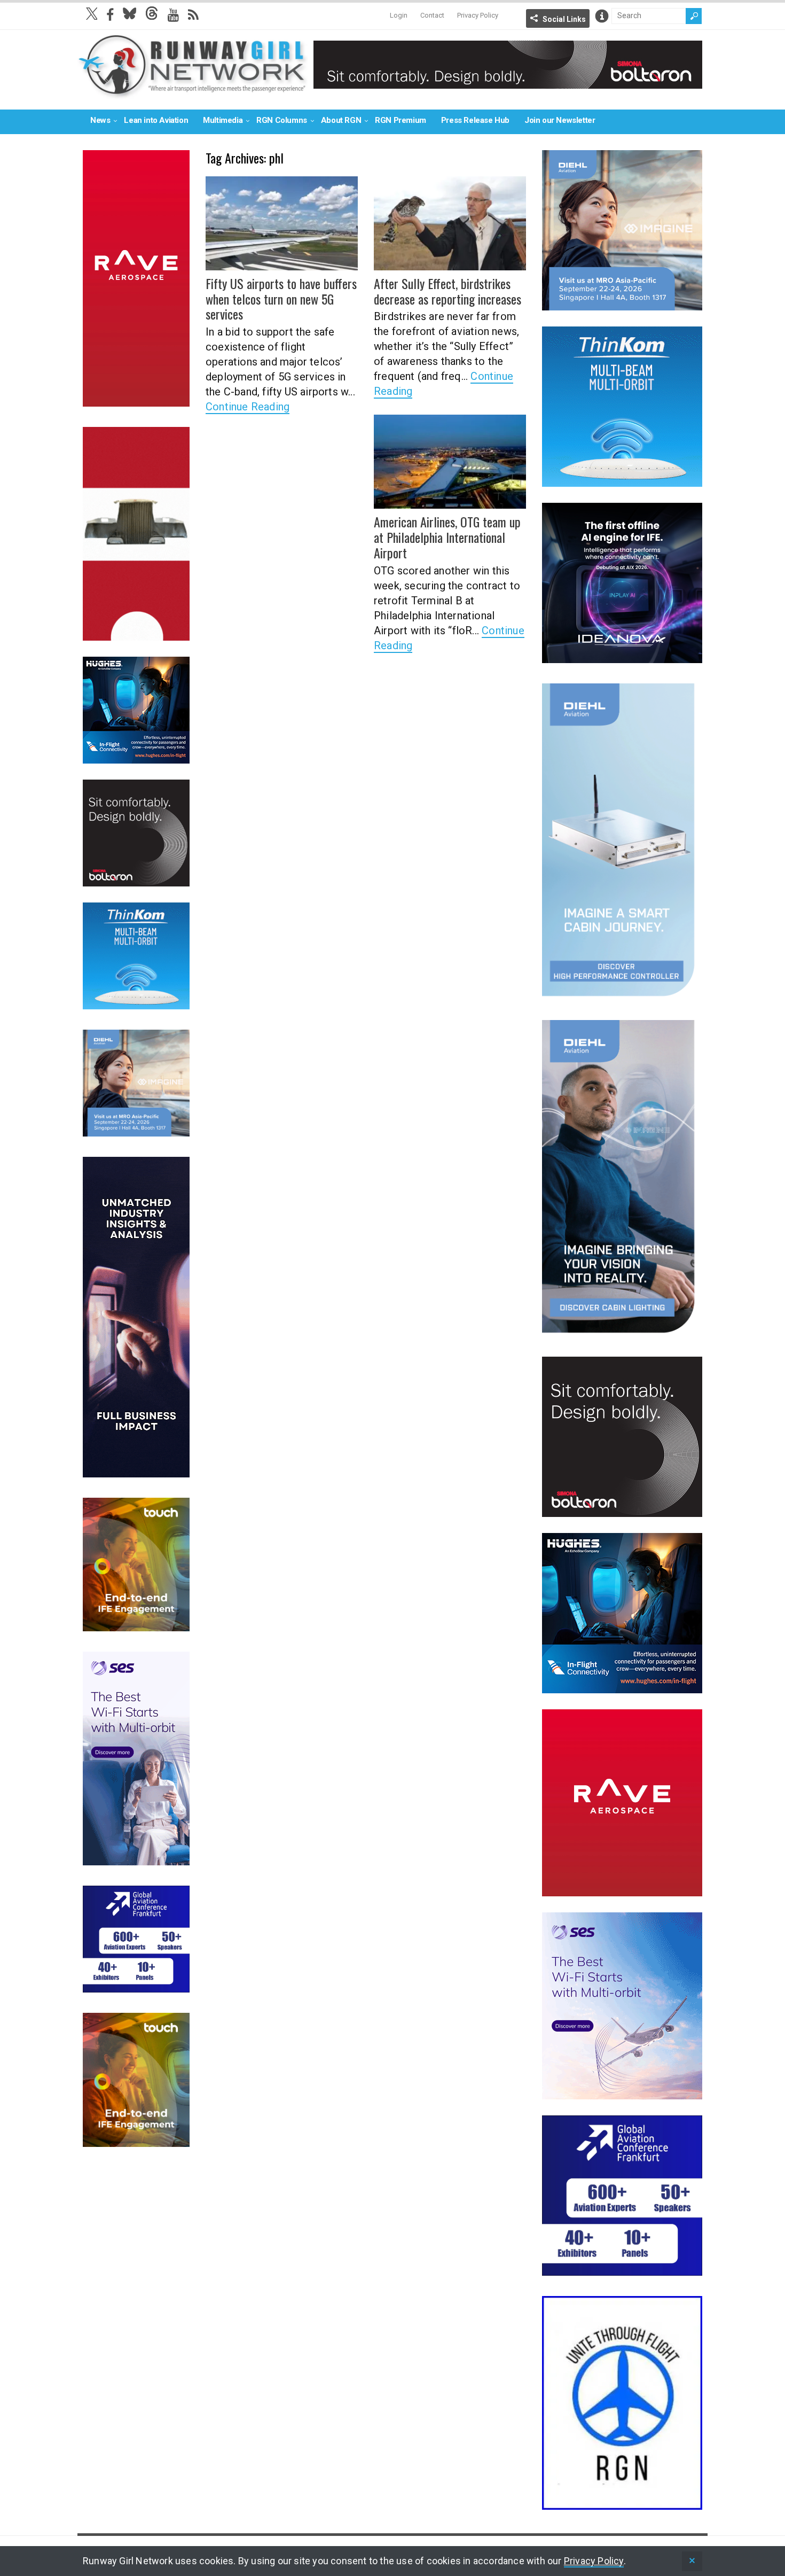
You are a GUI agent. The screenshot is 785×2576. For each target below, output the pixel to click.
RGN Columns (282, 120)
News (100, 120)
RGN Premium (401, 120)
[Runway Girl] (193, 93)
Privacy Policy (478, 15)
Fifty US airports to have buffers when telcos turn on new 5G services (281, 299)
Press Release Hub (475, 120)
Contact (432, 15)
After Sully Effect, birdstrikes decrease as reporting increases (448, 291)
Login (399, 15)
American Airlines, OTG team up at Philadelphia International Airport (447, 537)
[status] (692, 2561)
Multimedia (223, 120)
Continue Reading (248, 407)
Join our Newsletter (560, 120)
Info (602, 16)
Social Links (564, 19)
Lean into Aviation (156, 120)
